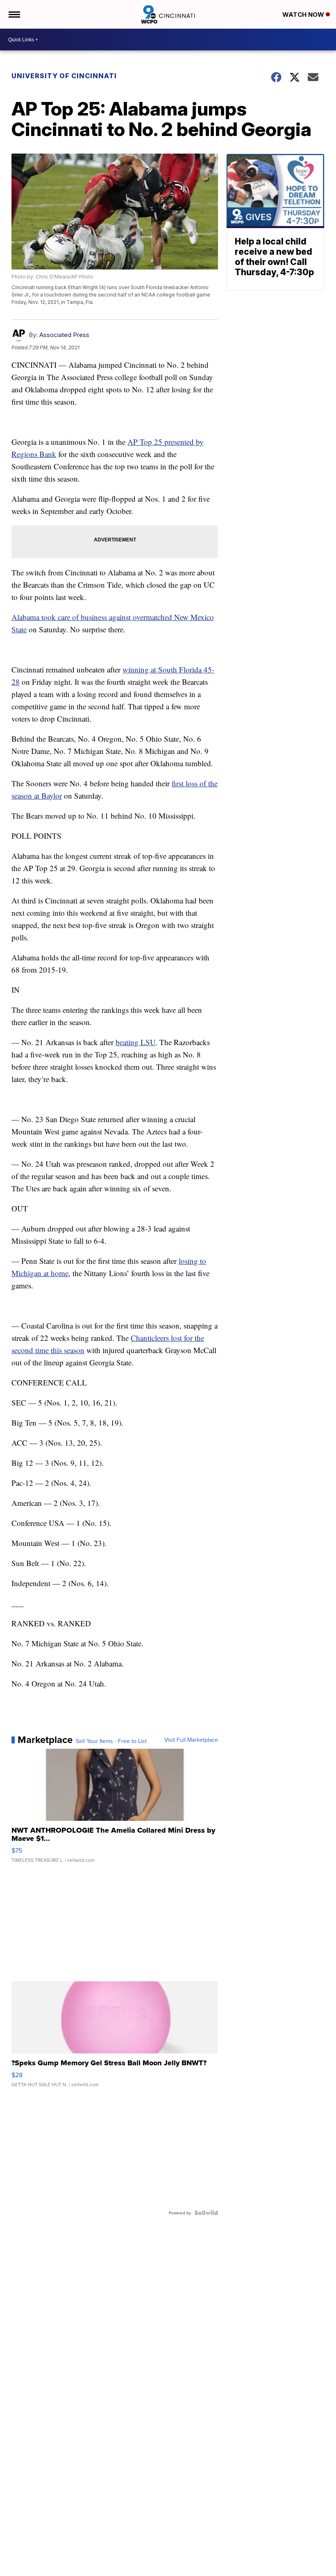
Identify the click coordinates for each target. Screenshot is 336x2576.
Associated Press (64, 335)
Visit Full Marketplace (191, 1740)
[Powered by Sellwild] (206, 2213)
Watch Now (304, 15)
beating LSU (135, 1042)
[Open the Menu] (14, 14)
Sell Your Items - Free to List (111, 1741)
